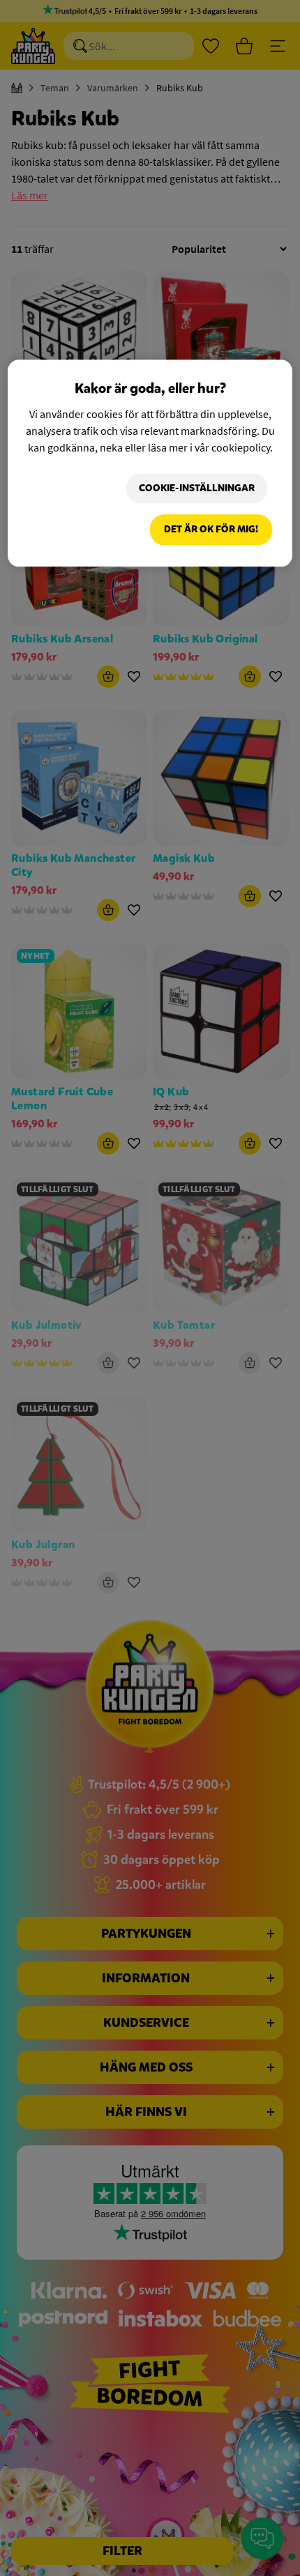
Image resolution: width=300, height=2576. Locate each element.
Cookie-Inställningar (197, 488)
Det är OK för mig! (211, 530)
